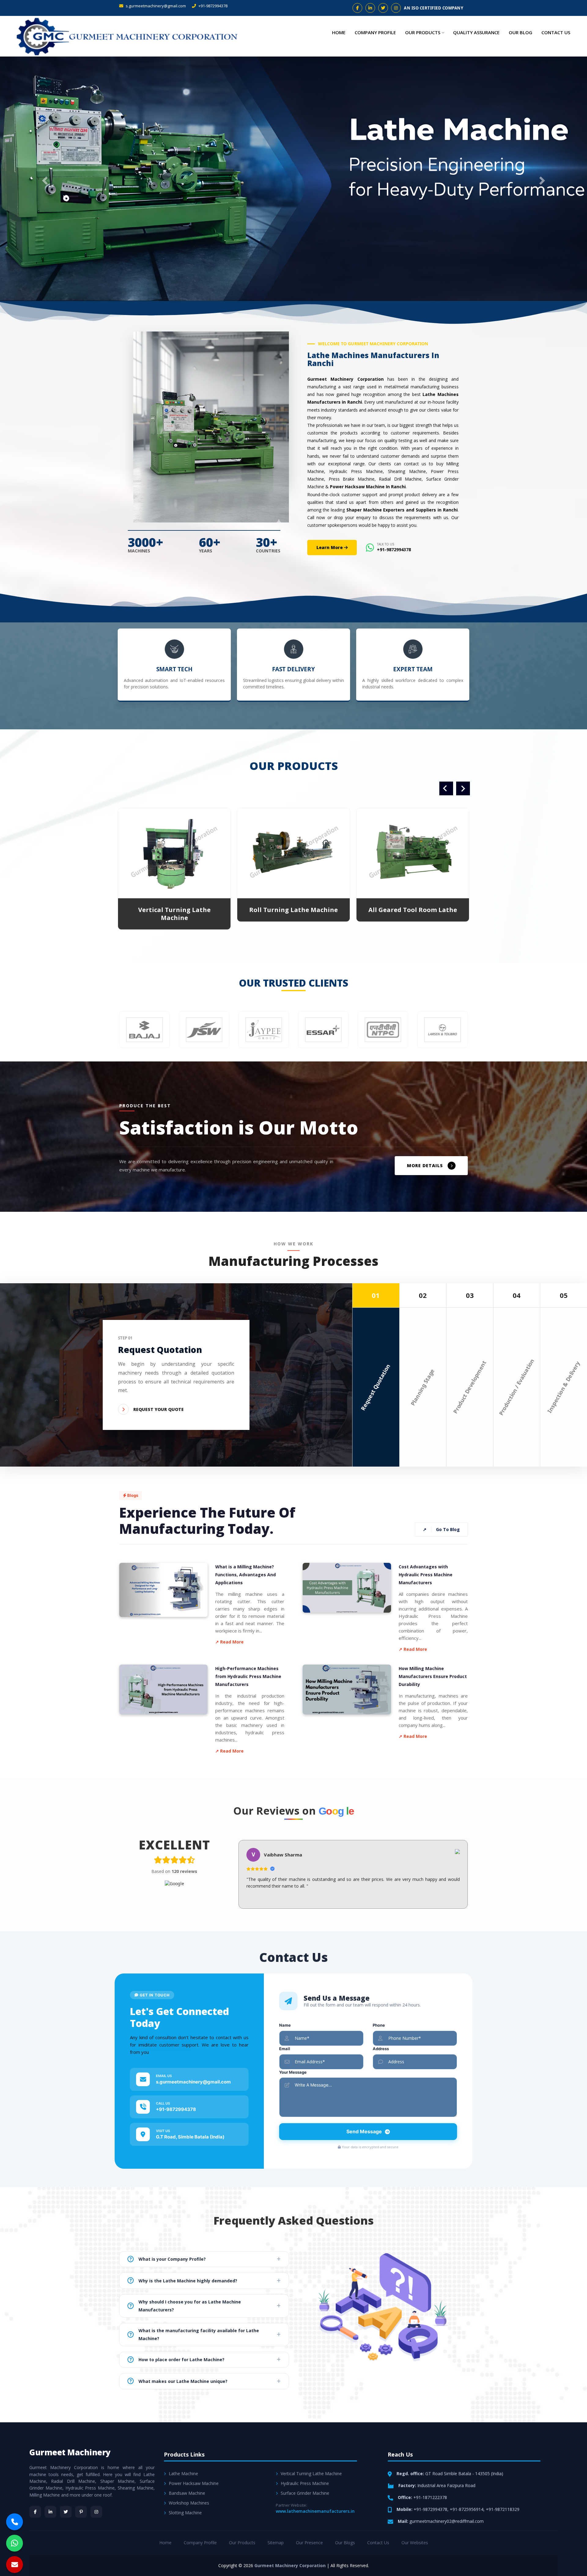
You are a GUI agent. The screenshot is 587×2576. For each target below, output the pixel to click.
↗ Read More (229, 1642)
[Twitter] (66, 2512)
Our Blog (521, 32)
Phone (379, 2025)
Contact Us (556, 32)
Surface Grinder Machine (305, 2493)
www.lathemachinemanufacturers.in (315, 2511)
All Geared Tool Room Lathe (174, 910)
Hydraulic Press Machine (305, 2483)
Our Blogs (345, 2543)
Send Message (364, 2131)
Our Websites (415, 2543)
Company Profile (375, 32)
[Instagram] (96, 2512)
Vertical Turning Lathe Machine (311, 2473)
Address (381, 2049)
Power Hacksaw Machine (194, 2483)
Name (285, 2025)
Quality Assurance (476, 32)
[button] (44, 179)
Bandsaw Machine (187, 2493)
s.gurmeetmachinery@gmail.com (155, 6)
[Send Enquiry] (15, 2565)
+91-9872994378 (212, 6)
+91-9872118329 (503, 2509)
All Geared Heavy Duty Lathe (293, 910)
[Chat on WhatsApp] (15, 2543)
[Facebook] (35, 2512)
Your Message (293, 2072)
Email (285, 2049)
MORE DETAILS (425, 1165)
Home (339, 32)
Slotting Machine (185, 2513)
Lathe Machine (183, 2473)
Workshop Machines (189, 2503)
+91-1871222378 (430, 2497)
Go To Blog (441, 1529)
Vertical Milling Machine (413, 910)
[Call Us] (15, 2522)
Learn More (330, 547)
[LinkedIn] (50, 2512)
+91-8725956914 (467, 2509)
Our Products (423, 32)
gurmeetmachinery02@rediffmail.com (447, 2521)
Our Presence (309, 2543)
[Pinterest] (81, 2512)
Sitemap (276, 2543)
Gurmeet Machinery (70, 2452)
